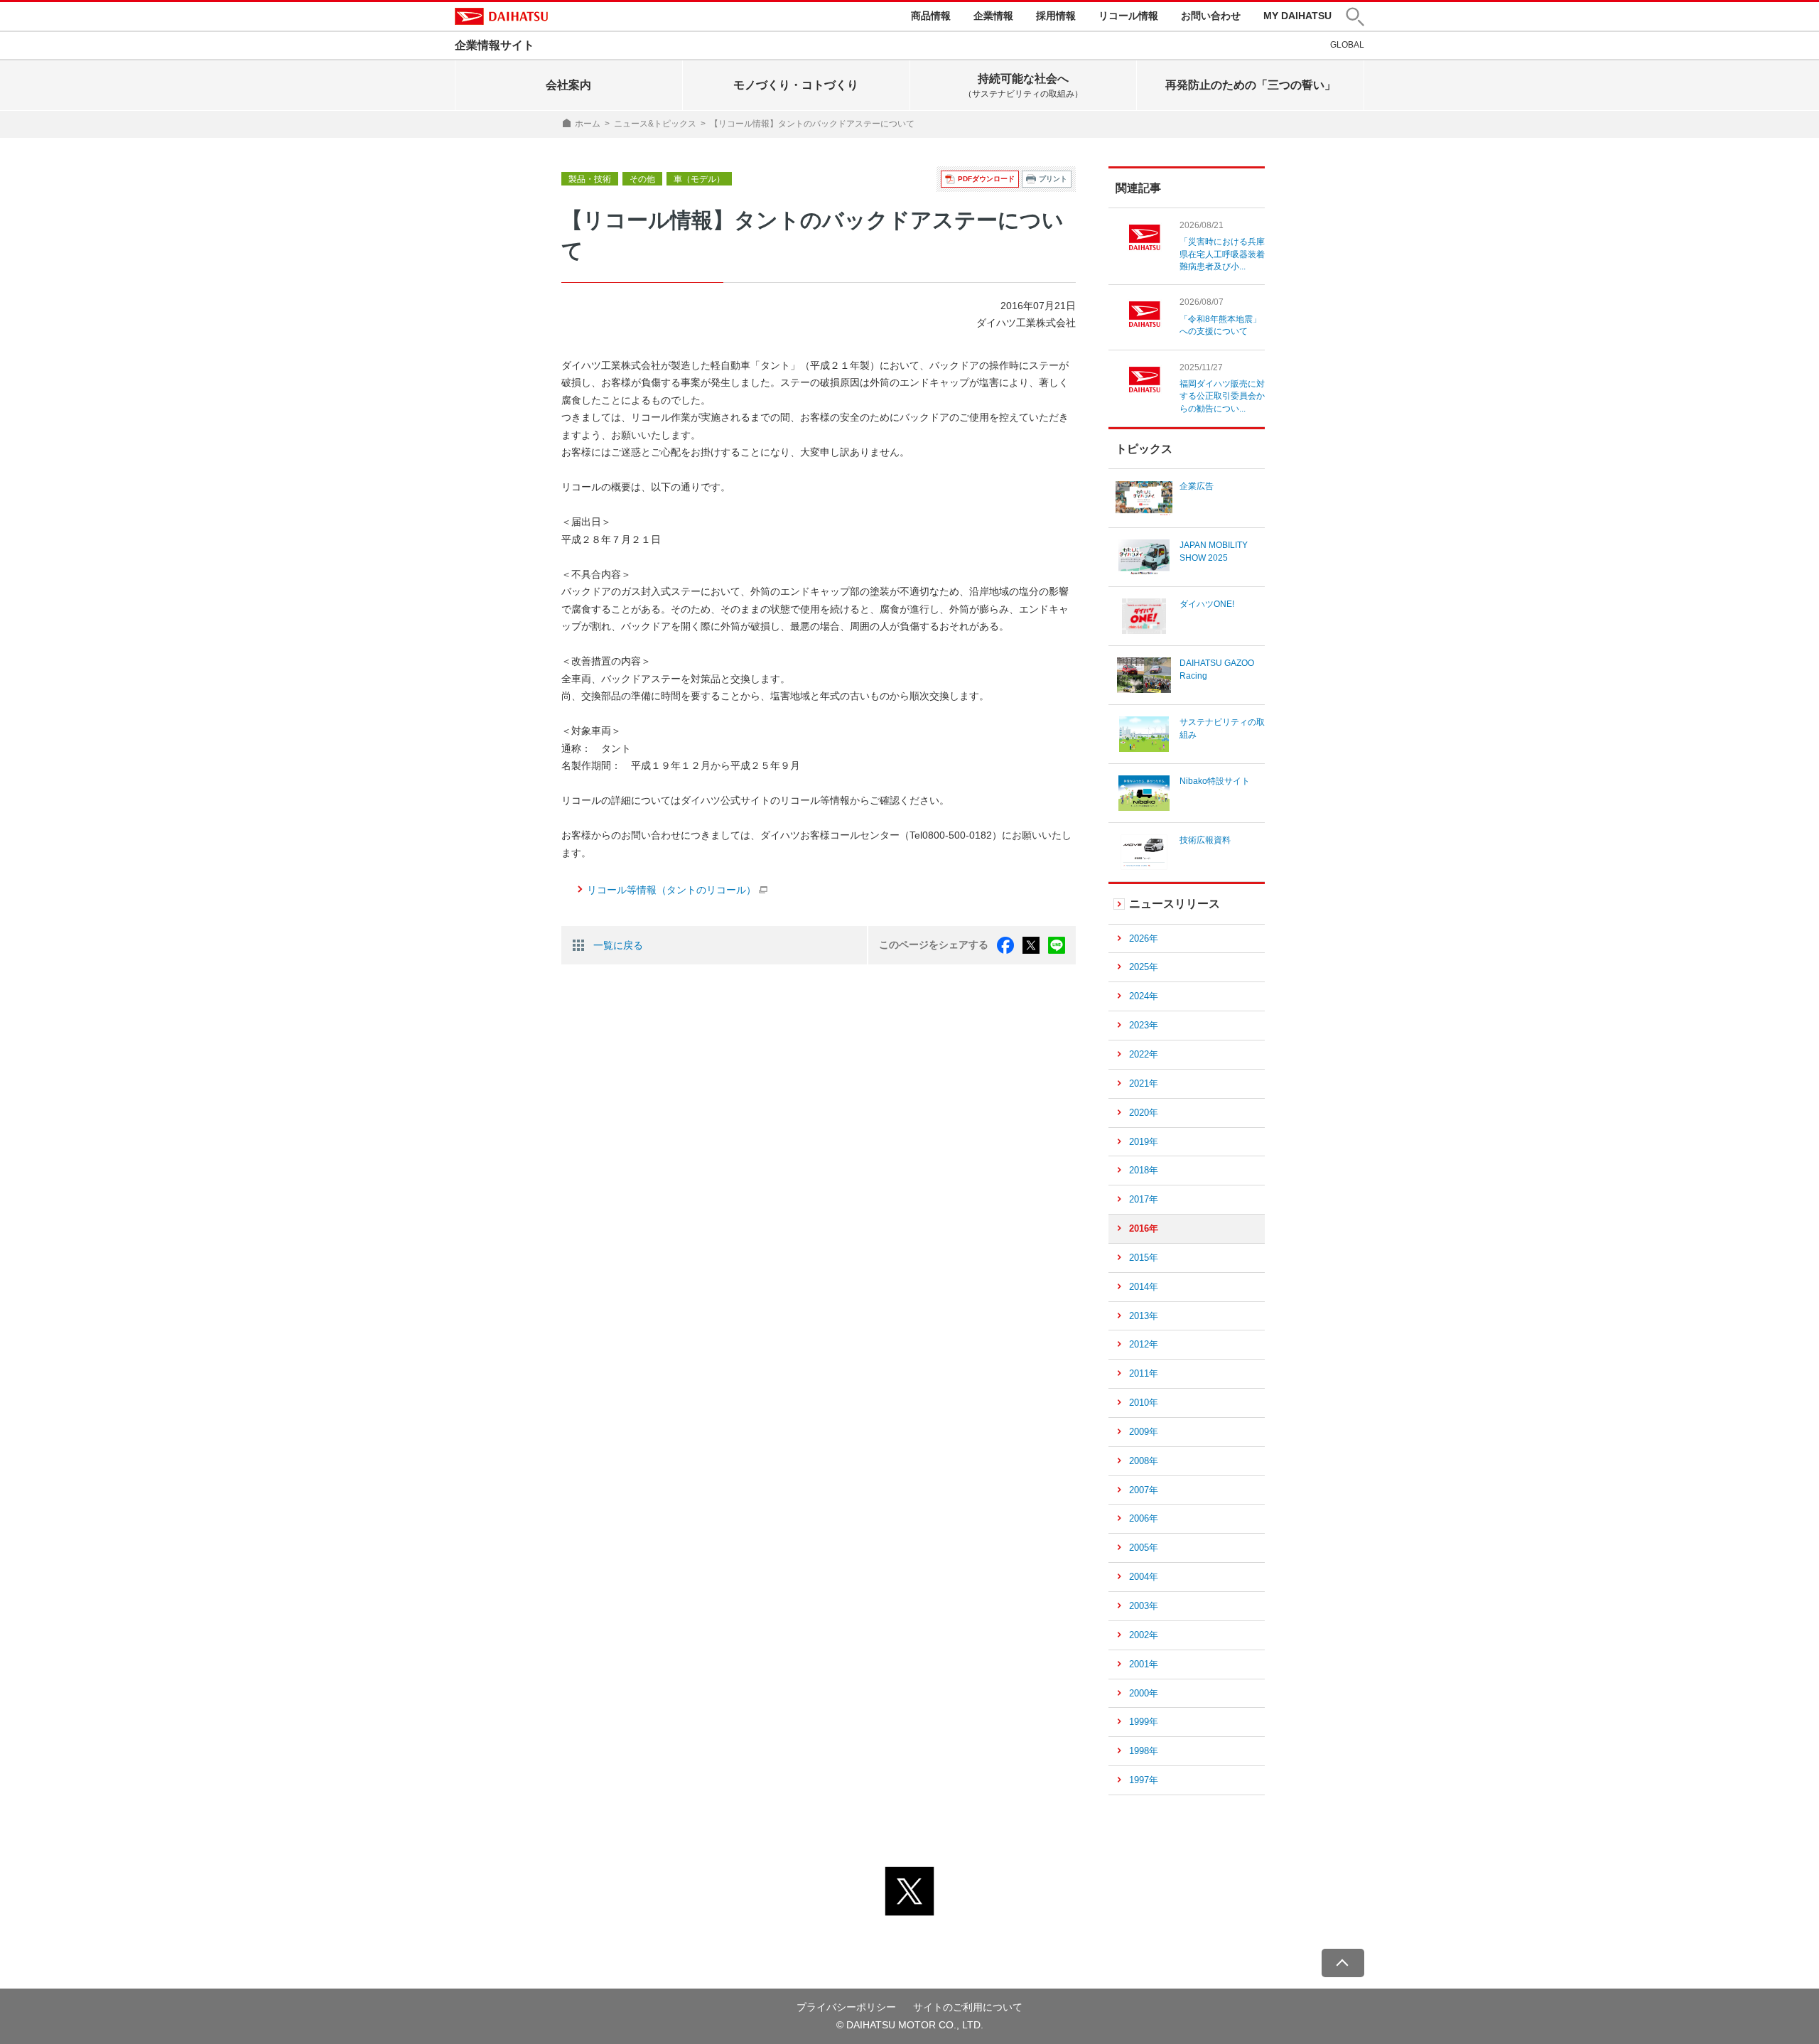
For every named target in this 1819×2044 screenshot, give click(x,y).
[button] (1355, 17)
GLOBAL (1347, 45)
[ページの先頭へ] (1343, 1963)
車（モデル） (699, 179)
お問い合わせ (1211, 16)
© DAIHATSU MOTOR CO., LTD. (910, 2025)
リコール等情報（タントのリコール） (671, 890)
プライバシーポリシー (846, 2007)
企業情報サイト (495, 45)
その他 (642, 179)
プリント (1053, 179)
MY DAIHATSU (1297, 16)
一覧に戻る (618, 945)
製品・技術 (590, 179)
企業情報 (993, 16)
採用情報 (1056, 16)
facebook (1005, 945)
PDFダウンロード (986, 179)
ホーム (588, 124)
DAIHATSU (501, 16)
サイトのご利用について (968, 2007)
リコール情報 (1128, 16)
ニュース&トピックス (655, 124)
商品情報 (931, 16)
